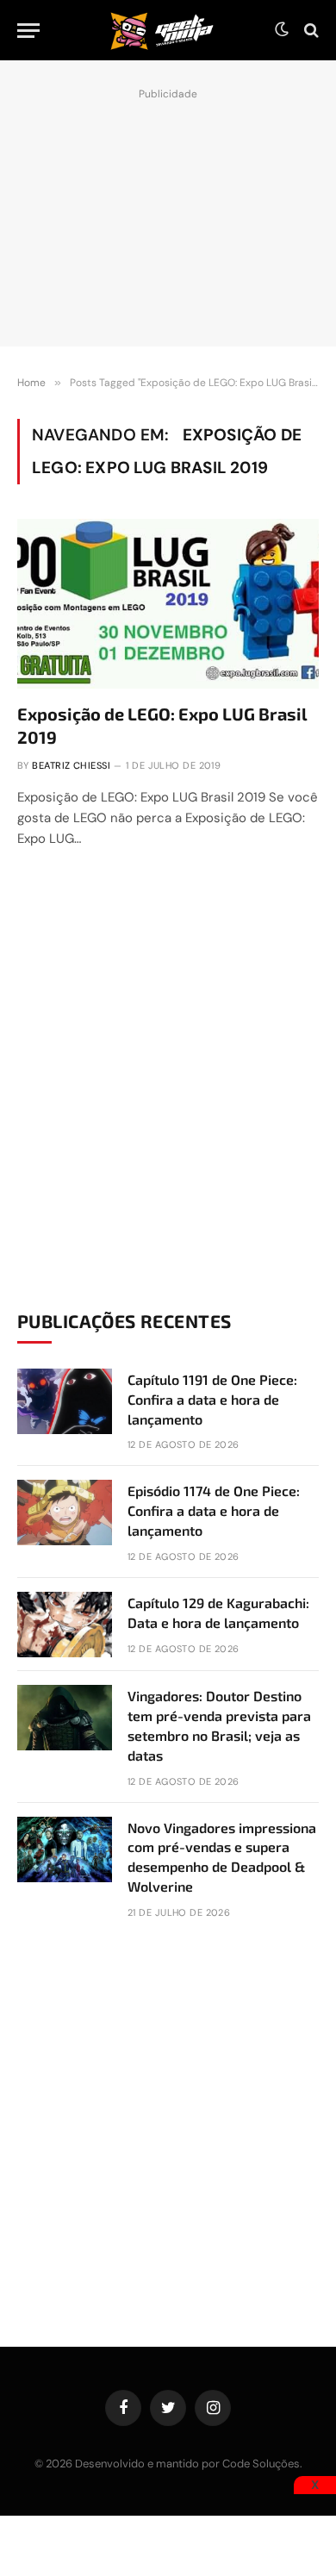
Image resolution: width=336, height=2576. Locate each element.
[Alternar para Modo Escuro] (282, 30)
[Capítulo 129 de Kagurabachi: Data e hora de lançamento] (65, 1625)
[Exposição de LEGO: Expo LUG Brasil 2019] (168, 604)
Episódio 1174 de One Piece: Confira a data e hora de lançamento (214, 1510)
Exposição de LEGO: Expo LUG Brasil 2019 (162, 725)
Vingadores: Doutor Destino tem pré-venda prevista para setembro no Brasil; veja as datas (219, 1725)
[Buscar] (310, 31)
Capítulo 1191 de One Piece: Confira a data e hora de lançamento (212, 1399)
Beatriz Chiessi (71, 765)
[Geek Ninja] (162, 30)
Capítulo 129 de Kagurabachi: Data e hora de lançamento (218, 1612)
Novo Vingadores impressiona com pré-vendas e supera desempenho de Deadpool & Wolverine (222, 1857)
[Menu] (28, 31)
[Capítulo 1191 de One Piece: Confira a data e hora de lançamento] (65, 1401)
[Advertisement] (168, 213)
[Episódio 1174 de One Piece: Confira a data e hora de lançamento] (65, 1513)
